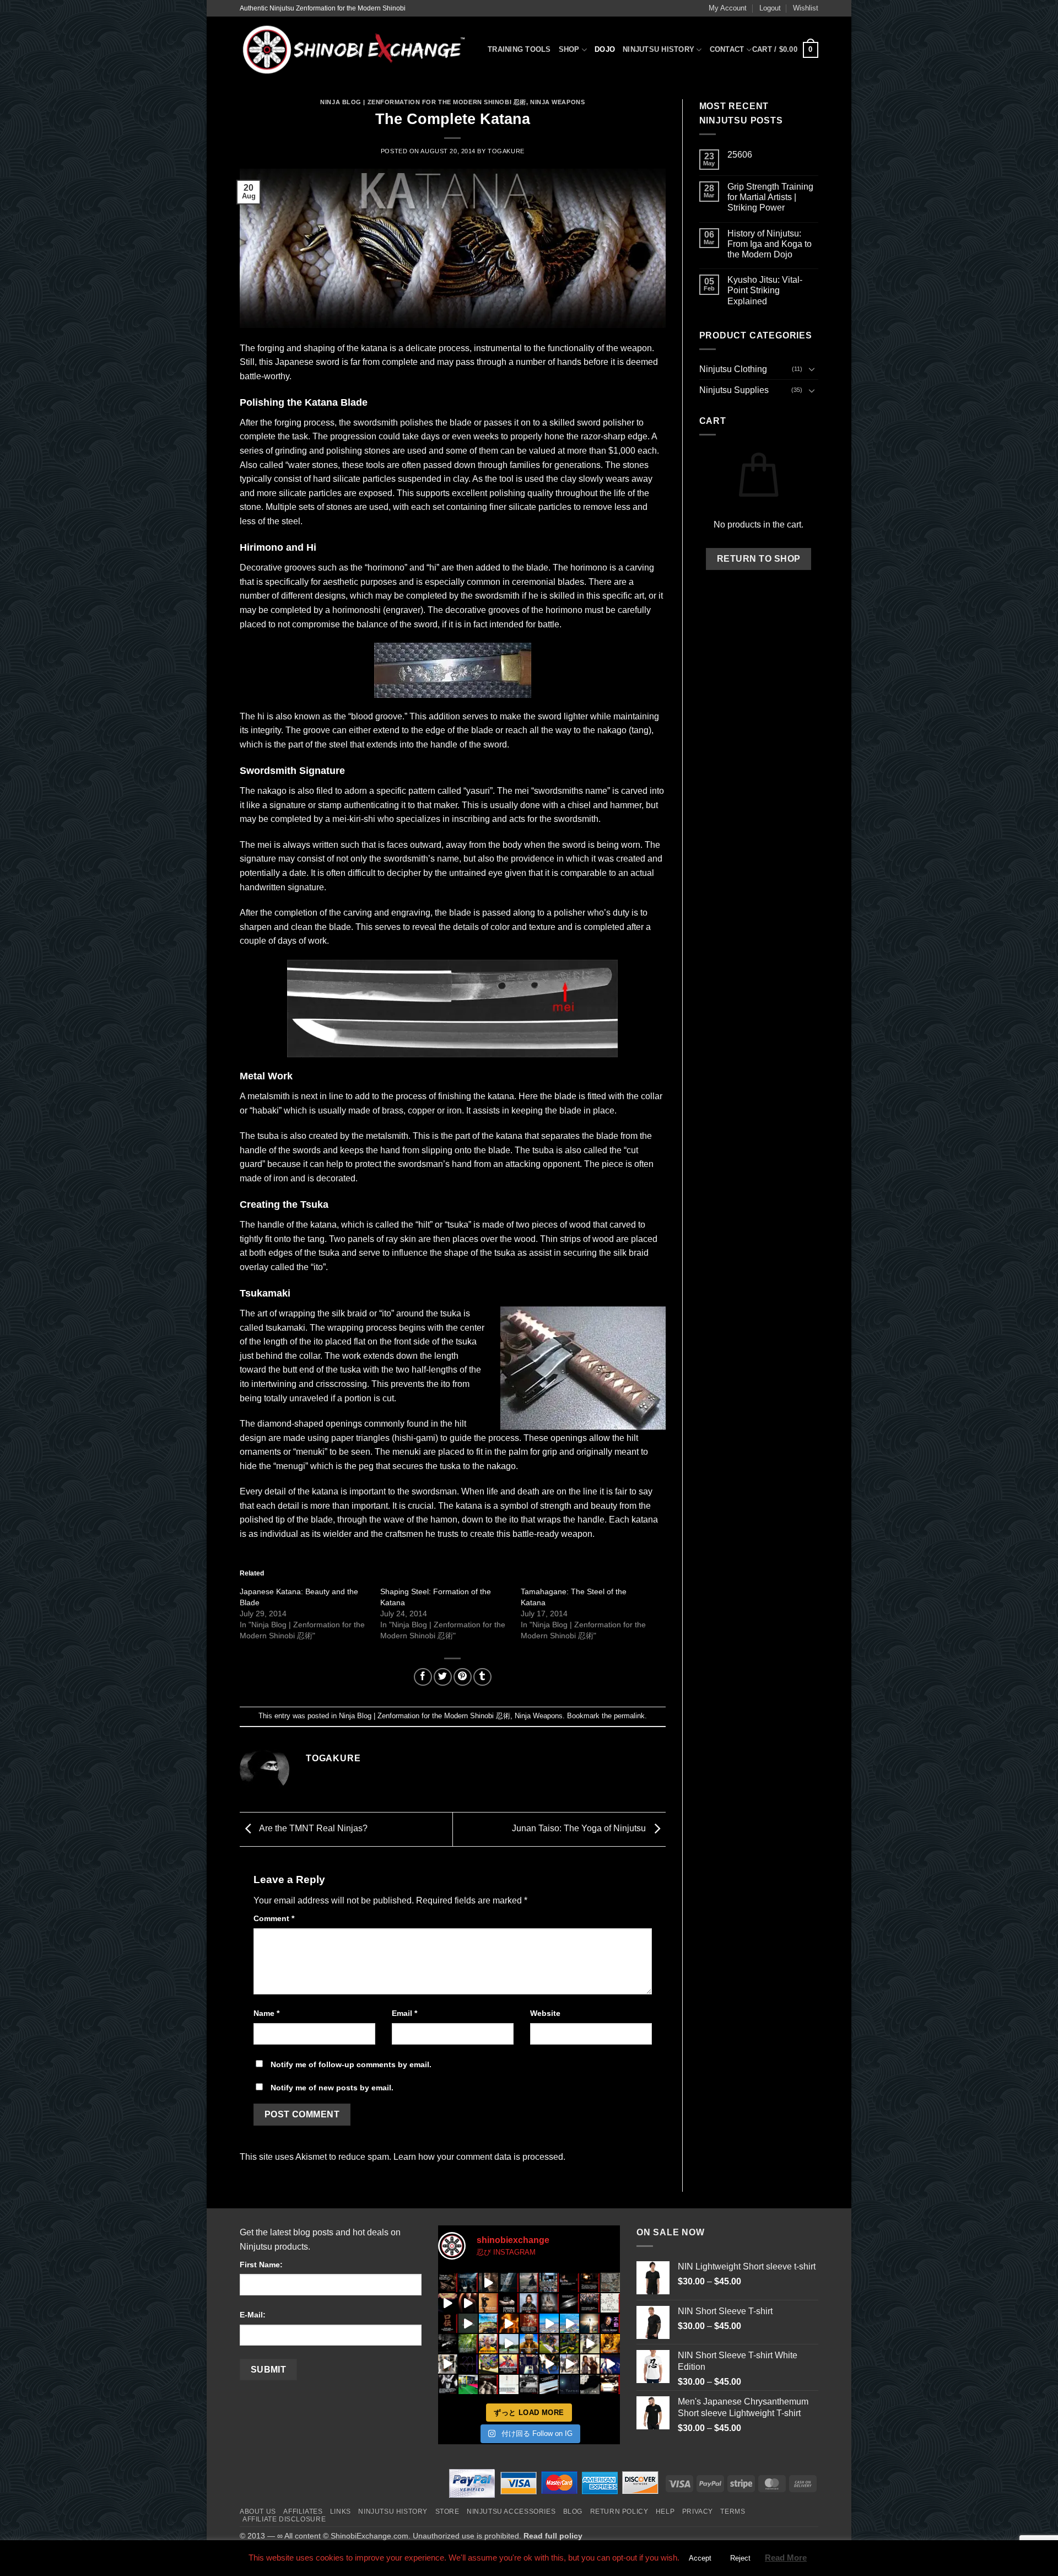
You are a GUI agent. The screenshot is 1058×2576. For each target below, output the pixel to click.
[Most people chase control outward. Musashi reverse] (468, 2282)
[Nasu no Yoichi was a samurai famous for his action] (509, 2364)
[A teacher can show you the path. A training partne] (509, 2282)
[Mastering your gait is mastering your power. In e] (590, 2323)
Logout (770, 8)
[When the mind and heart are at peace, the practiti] (529, 2303)
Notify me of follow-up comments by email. (351, 2064)
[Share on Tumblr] (482, 1677)
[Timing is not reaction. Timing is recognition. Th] (590, 2282)
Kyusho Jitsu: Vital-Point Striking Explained (765, 290)
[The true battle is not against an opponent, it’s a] (468, 2344)
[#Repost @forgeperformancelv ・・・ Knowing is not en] (549, 2344)
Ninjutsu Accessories (511, 2512)
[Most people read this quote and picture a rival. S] (529, 2282)
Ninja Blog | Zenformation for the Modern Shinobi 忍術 (423, 102)
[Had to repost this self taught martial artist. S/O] (509, 2344)
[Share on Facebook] (423, 1677)
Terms (733, 2512)
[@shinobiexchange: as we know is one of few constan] (529, 2384)
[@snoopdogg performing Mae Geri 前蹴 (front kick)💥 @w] (549, 2364)
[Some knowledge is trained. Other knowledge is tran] (468, 2323)
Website (545, 2013)
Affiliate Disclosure (284, 2519)
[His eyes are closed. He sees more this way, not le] (570, 2282)
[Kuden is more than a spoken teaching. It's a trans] (448, 2323)
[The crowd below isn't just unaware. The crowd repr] (549, 2282)
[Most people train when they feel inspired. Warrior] (488, 2303)
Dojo (605, 49)
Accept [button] (700, 2558)
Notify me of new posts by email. (332, 2088)
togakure (506, 151)
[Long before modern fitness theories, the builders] (488, 2323)
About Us (258, 2512)
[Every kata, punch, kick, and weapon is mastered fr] (570, 2344)
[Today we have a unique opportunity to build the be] (610, 2344)
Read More (786, 2558)
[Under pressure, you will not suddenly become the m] (448, 2282)
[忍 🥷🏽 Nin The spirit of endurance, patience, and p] (610, 2323)
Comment (274, 1918)
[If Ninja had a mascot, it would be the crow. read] (590, 2384)
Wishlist (806, 8)
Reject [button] (740, 2558)
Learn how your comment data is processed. (479, 2157)
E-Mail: (253, 2315)
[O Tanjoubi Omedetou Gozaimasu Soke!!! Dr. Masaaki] (488, 2344)
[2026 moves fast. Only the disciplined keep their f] (509, 2323)
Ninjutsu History (658, 49)
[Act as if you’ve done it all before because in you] (529, 2344)
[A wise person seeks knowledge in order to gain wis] (448, 2384)
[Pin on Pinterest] (463, 1677)
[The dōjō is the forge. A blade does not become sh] (570, 2303)
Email (404, 2013)
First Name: (261, 2265)
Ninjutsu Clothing (733, 369)
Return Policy (619, 2512)
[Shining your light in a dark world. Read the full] (570, 2384)
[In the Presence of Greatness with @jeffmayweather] (590, 2364)
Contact (727, 49)
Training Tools (519, 49)
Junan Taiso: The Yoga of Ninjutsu (580, 1829)
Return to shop (759, 559)
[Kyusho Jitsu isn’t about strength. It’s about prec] (610, 2303)
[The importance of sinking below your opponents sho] (570, 2364)
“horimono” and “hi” (402, 568)
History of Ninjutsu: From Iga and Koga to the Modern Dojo (770, 244)
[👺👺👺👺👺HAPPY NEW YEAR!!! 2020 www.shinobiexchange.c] (468, 2364)
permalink (629, 1716)
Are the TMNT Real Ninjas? (312, 1829)
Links (341, 2512)
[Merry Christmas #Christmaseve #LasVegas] (570, 2323)
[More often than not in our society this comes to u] (509, 2384)
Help (665, 2512)
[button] (785, 50)
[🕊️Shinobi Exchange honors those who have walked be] (448, 2344)
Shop (569, 49)
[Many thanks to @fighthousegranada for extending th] (468, 2384)
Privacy (698, 2512)
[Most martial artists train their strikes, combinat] (448, 2303)
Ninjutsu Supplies (734, 390)
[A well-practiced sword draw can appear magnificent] (549, 2384)
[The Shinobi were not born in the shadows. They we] (549, 2303)
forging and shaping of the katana (322, 348)
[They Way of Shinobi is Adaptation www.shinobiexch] (590, 2344)
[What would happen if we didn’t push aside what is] (610, 2384)
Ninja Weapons (557, 102)
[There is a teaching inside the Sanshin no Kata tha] (468, 2303)
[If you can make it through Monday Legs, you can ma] (529, 2364)
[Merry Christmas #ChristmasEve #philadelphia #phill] (549, 2323)
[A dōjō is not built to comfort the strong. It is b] (590, 2303)
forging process (304, 423)
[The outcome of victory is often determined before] (488, 2384)
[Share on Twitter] (443, 1677)
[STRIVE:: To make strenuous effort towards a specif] (448, 2364)
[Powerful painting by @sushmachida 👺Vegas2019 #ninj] (488, 2364)
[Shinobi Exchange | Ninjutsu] (355, 50)
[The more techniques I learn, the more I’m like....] (610, 2364)
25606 (740, 155)
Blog (573, 2512)
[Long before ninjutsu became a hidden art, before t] (529, 2323)
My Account (728, 8)
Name (266, 2013)
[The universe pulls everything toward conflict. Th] (610, 2282)
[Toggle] (812, 369)
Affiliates (303, 2512)
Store (447, 2512)
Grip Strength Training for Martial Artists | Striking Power (770, 197)
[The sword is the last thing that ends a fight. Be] (488, 2282)
